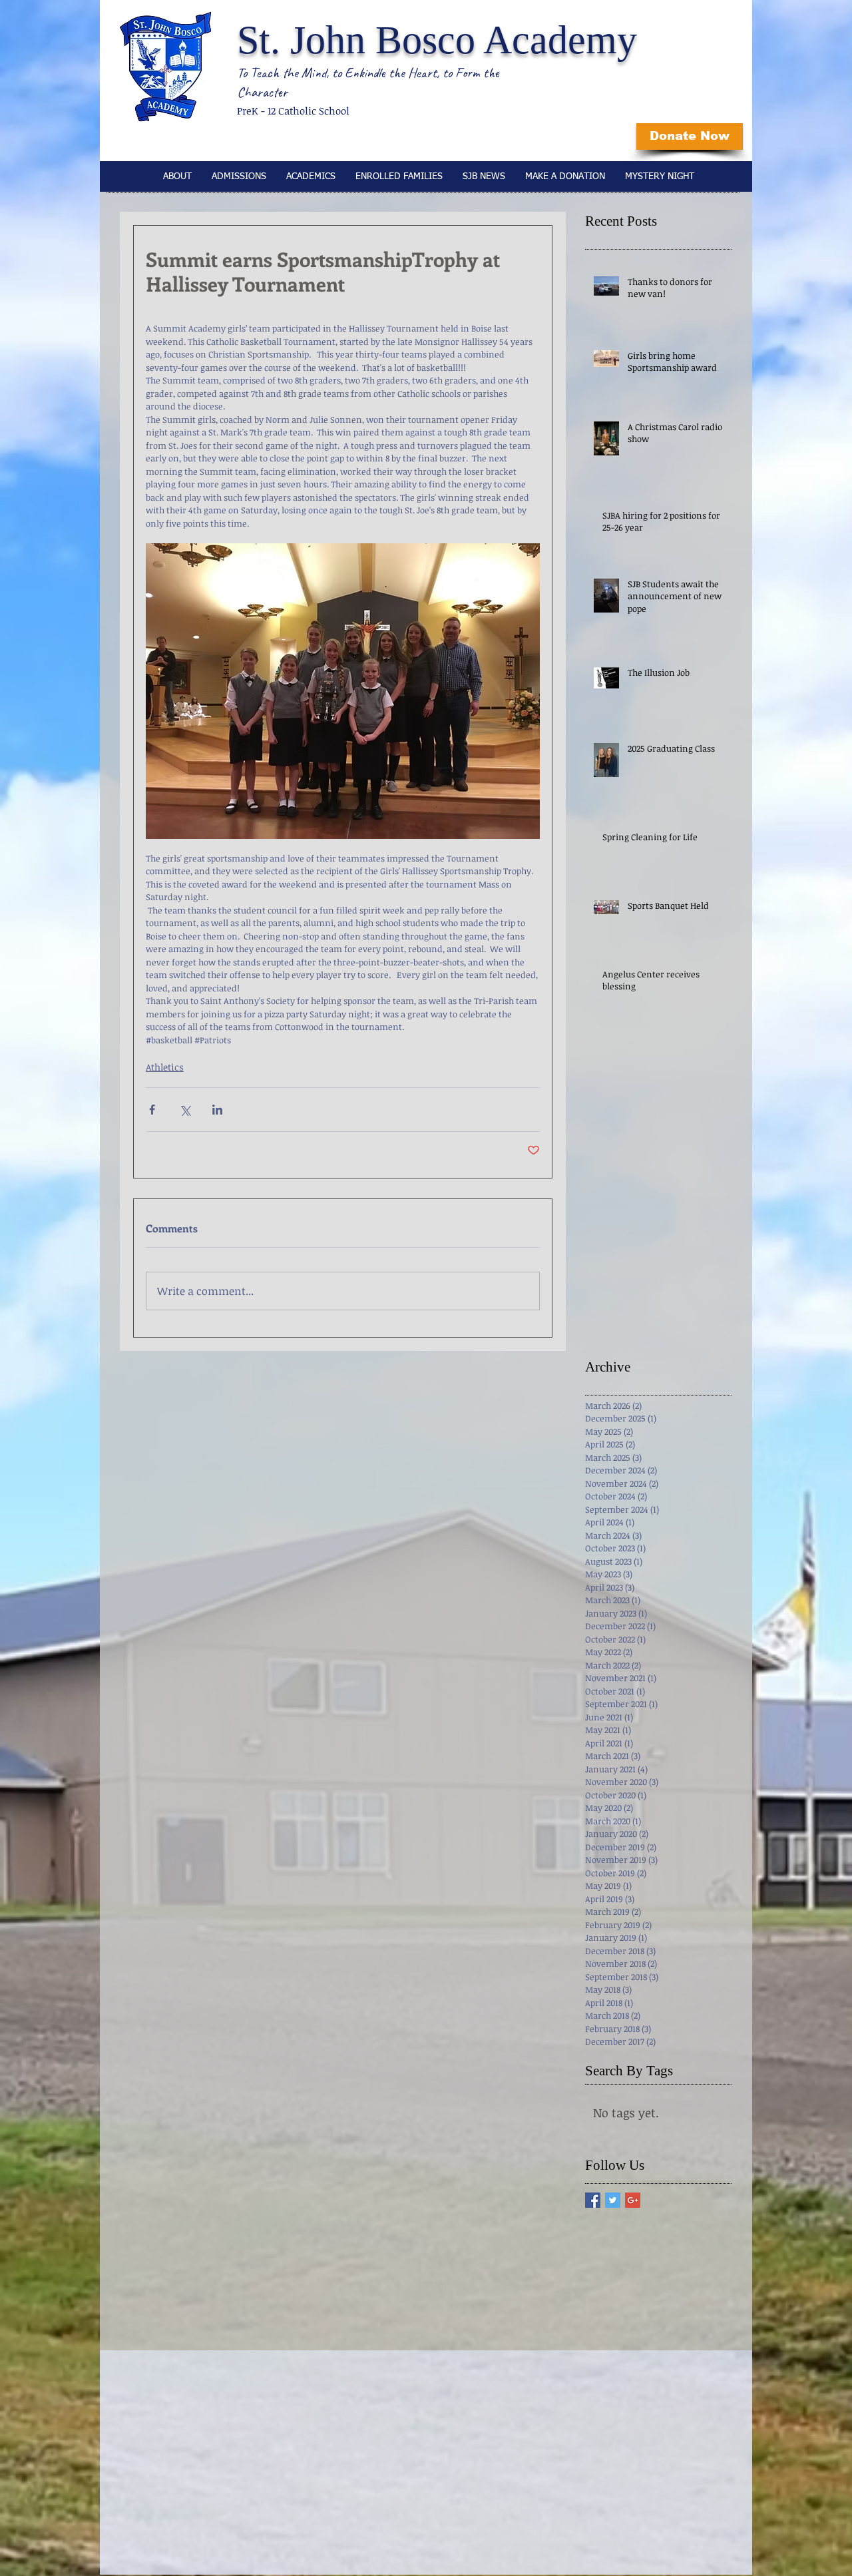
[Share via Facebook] (152, 1110)
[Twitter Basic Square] (613, 2200)
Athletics (165, 1067)
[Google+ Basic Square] (633, 2200)
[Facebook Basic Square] (593, 2200)
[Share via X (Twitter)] (185, 1110)
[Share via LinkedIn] (217, 1110)
